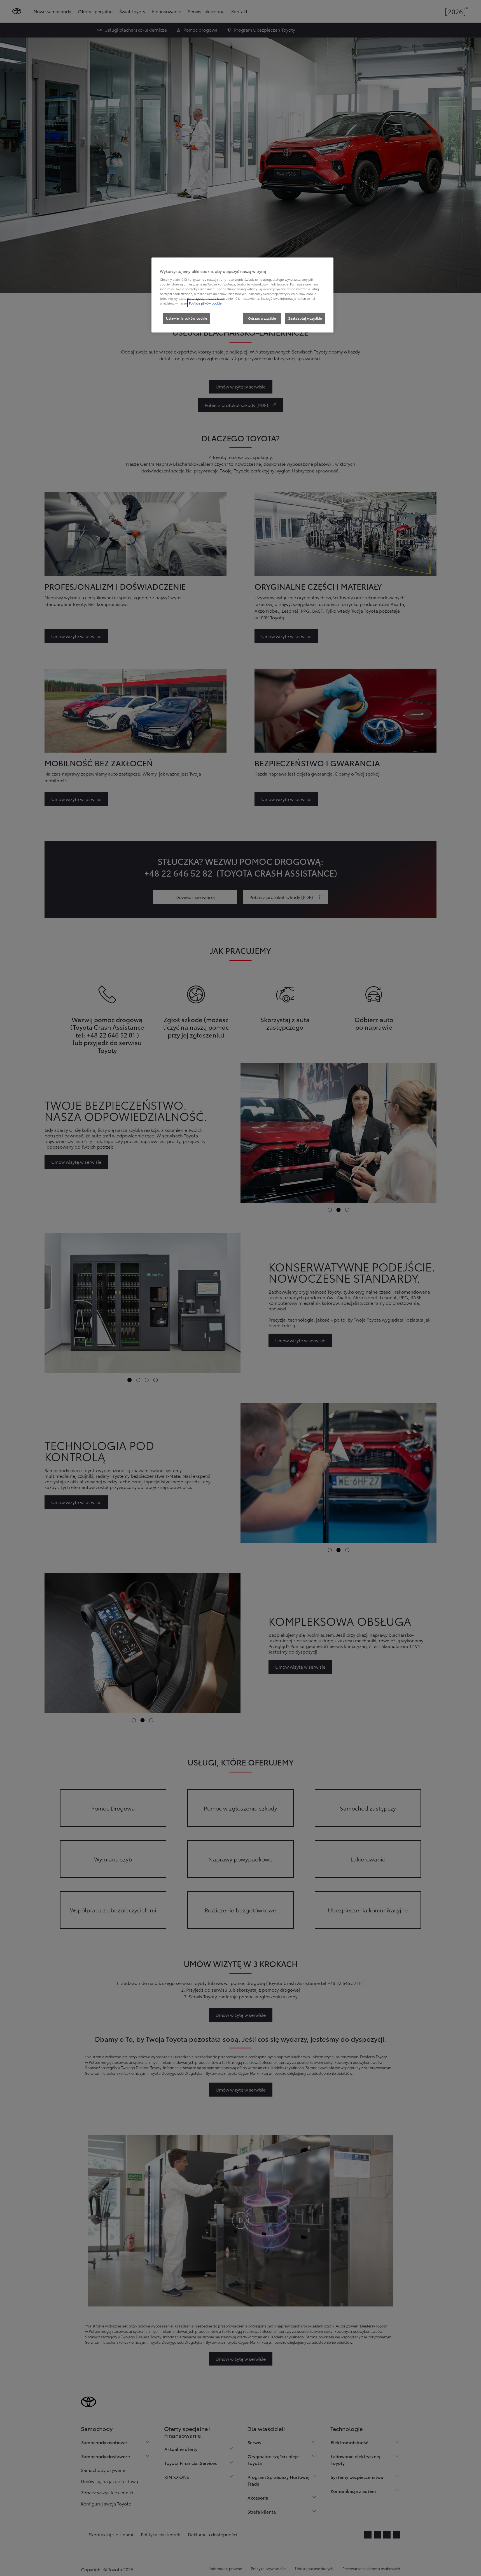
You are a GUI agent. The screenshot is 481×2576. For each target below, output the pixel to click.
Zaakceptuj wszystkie (305, 318)
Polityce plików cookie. (206, 303)
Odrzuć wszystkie (262, 318)
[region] (242, 295)
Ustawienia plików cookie (187, 318)
